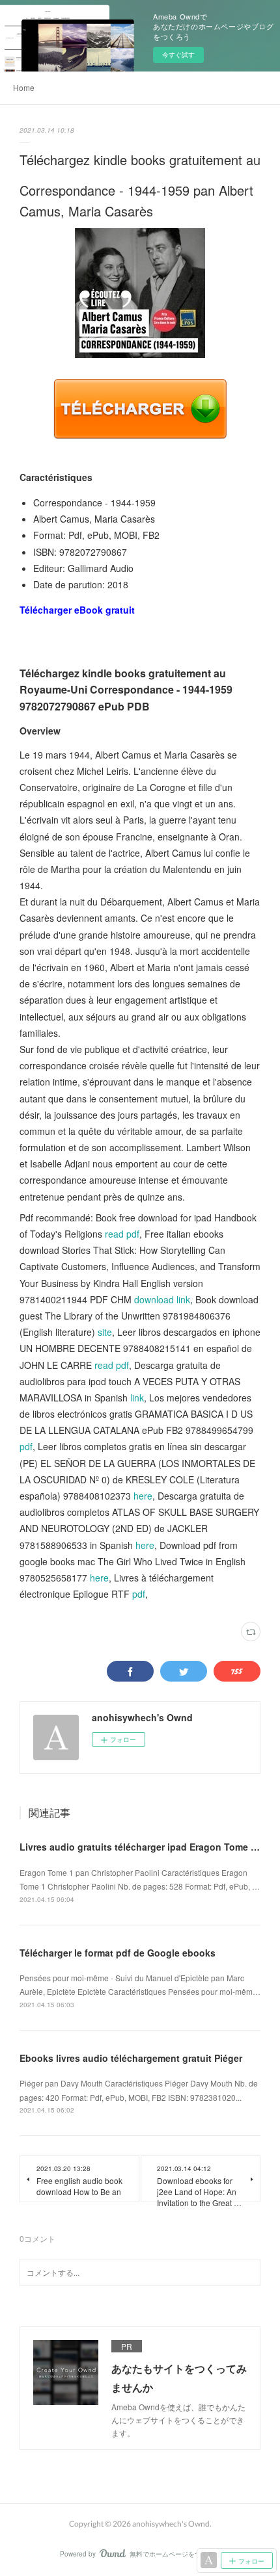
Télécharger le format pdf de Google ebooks (118, 1953)
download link (162, 1299)
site (105, 1332)
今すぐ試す (178, 55)
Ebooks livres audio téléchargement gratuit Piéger (131, 2058)
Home (24, 87)
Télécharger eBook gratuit (77, 610)
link (137, 1398)
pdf (26, 1446)
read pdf (122, 1234)
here (143, 1496)
